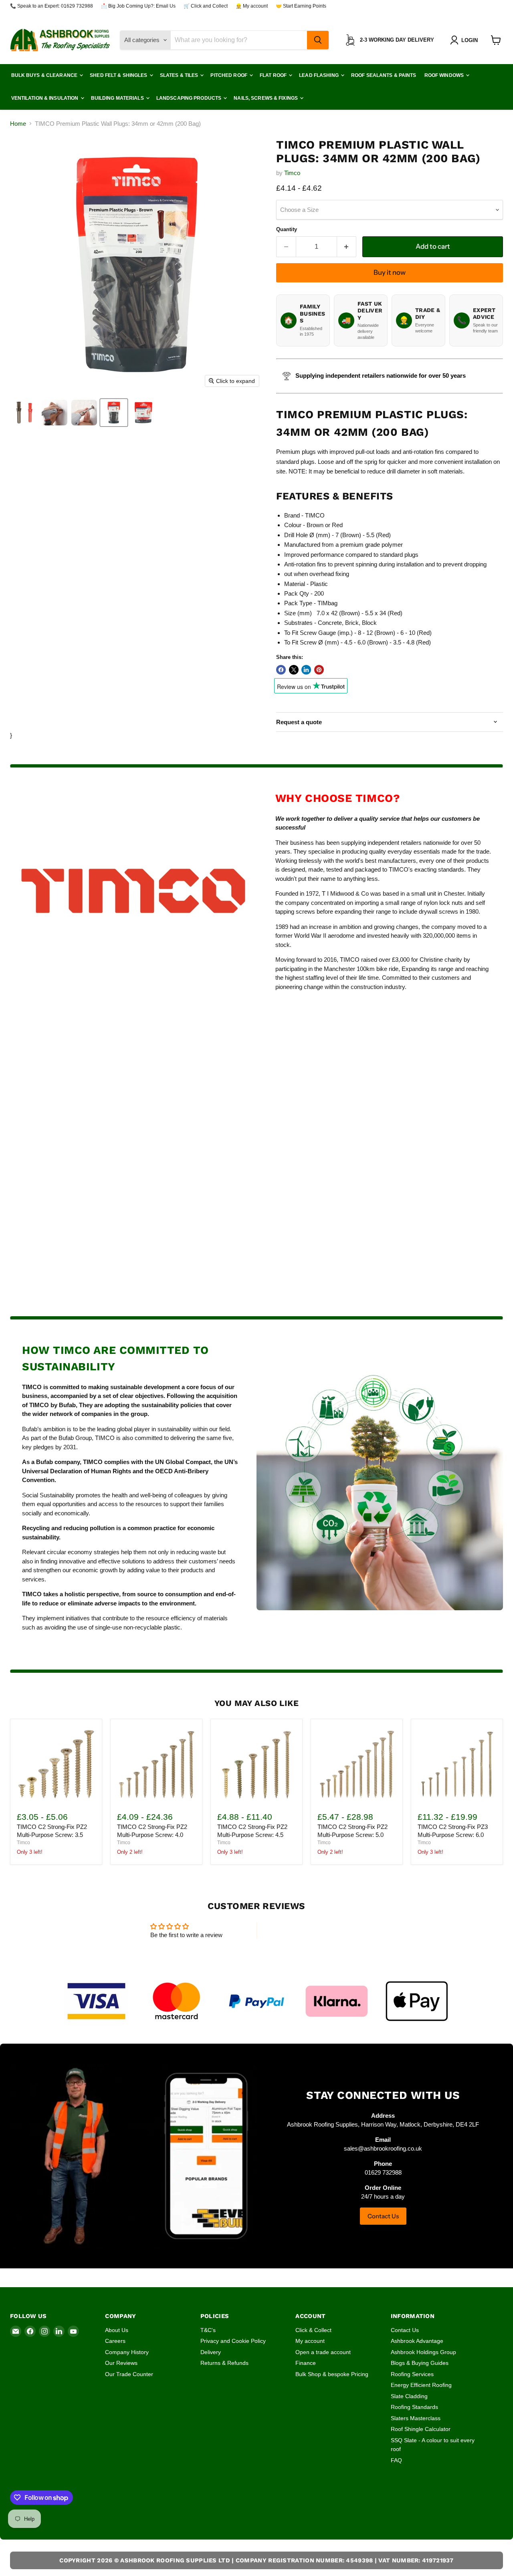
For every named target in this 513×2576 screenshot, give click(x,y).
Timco (292, 173)
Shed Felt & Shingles (119, 75)
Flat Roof (274, 75)
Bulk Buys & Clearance (45, 75)
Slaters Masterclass (416, 2418)
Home (18, 124)
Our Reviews (121, 2363)
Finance (306, 2363)
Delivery (211, 2352)
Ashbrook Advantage (417, 2341)
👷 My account (252, 6)
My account (310, 2341)
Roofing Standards (414, 2407)
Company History (127, 2352)
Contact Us (383, 2216)
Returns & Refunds (224, 2363)
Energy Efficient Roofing (421, 2385)
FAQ (396, 2460)
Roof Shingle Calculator (421, 2429)
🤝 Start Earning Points (301, 6)
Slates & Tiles (180, 75)
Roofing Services (412, 2374)
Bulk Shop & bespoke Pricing (332, 2374)
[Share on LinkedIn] (306, 670)
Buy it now (390, 272)
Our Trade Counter (129, 2374)
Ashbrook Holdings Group (423, 2352)
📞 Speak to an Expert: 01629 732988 (52, 6)
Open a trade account (323, 2352)
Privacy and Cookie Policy (233, 2341)
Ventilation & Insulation (45, 98)
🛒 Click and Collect (206, 6)
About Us (117, 2330)
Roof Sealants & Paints (384, 75)
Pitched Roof (229, 75)
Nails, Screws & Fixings (266, 98)
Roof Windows (445, 75)
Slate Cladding (409, 2396)
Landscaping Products (190, 98)
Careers (115, 2341)
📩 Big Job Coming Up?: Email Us (138, 6)
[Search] (318, 40)
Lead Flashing (319, 75)
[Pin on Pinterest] (319, 670)
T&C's (208, 2330)
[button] (466, 40)
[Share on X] (294, 670)
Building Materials (118, 98)
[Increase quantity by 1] (347, 247)
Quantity (287, 229)
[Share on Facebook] (281, 670)
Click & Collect (313, 2330)
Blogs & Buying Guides (420, 2363)
